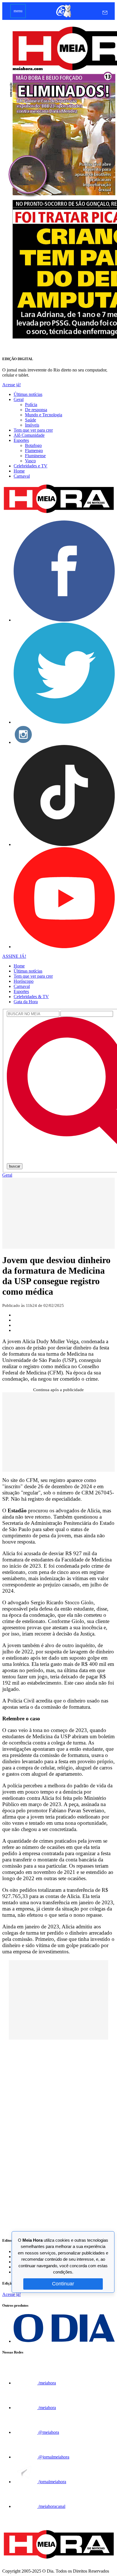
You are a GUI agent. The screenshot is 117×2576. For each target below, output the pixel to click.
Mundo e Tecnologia (44, 415)
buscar (15, 1166)
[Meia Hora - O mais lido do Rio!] (58, 513)
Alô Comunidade (29, 435)
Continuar (63, 2284)
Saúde (31, 420)
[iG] (63, 17)
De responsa (36, 410)
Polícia (31, 405)
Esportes (21, 440)
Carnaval (22, 476)
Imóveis (32, 425)
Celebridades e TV (31, 466)
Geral (19, 399)
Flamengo (34, 451)
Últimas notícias (28, 394)
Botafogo (33, 445)
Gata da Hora (26, 1002)
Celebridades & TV (31, 997)
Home (19, 471)
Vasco (30, 461)
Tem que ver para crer (33, 430)
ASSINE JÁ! (14, 956)
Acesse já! (12, 385)
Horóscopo (24, 981)
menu (18, 11)
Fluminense (35, 456)
